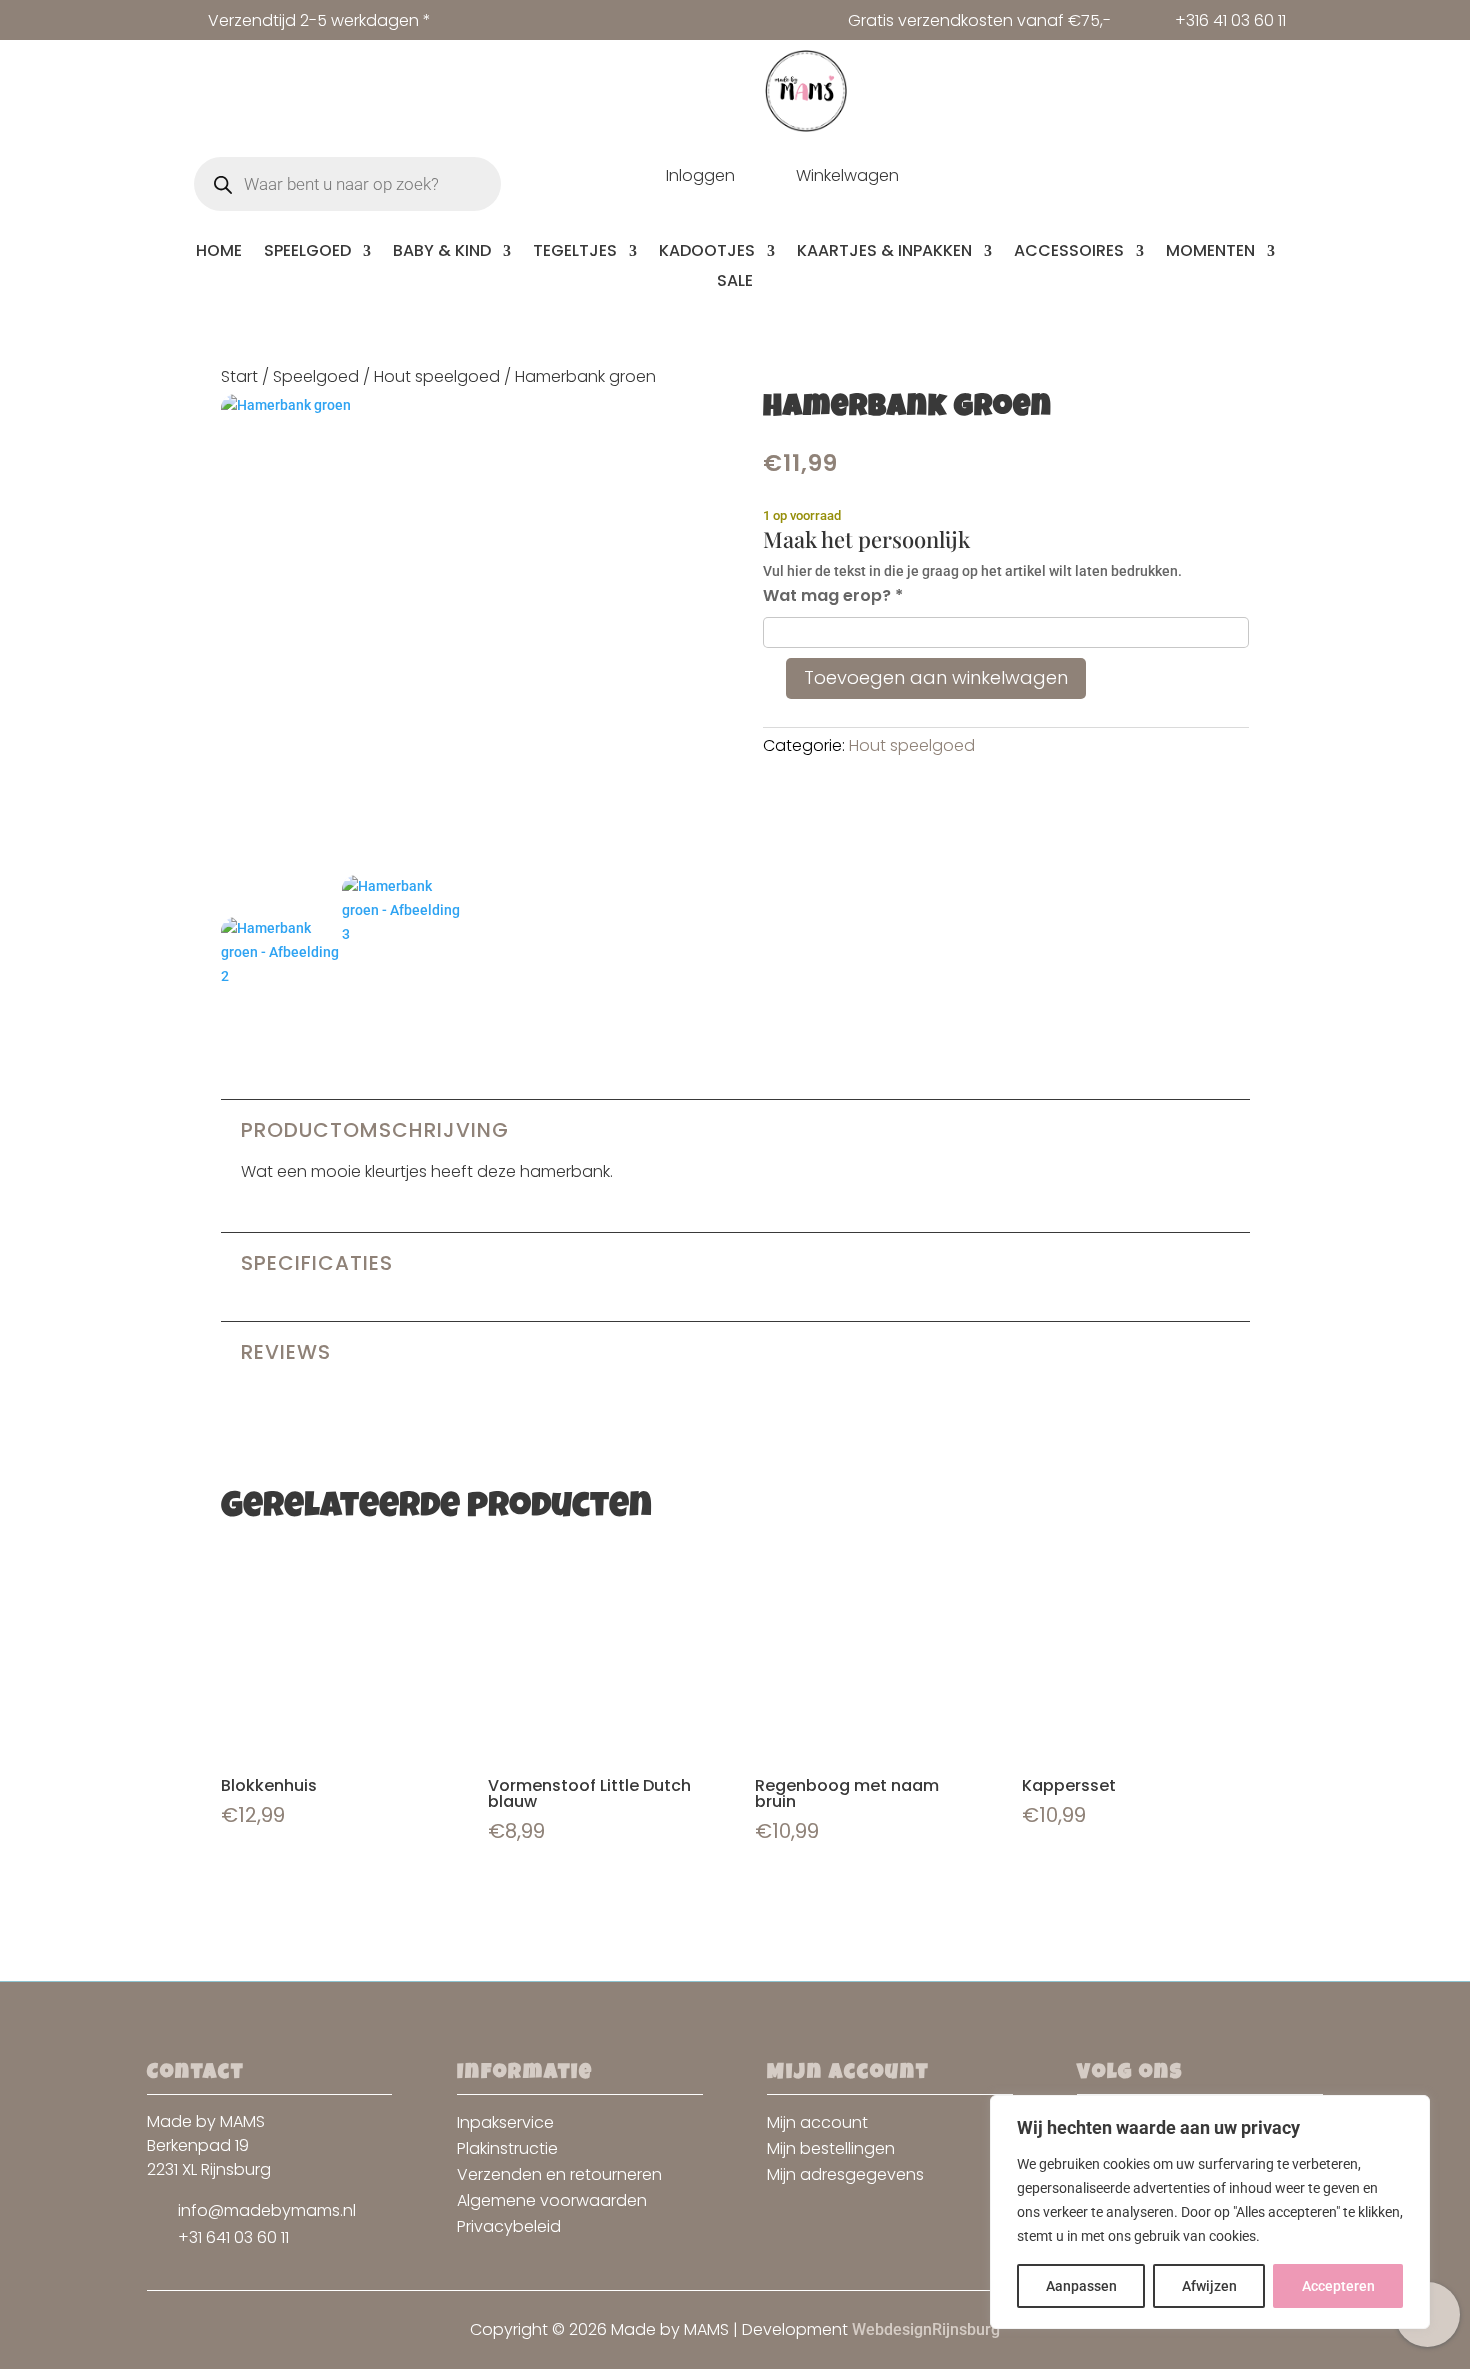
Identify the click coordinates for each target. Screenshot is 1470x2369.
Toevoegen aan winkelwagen (936, 677)
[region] (1210, 2212)
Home (219, 253)
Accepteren (1338, 2286)
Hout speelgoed (437, 376)
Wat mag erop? (833, 595)
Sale (735, 283)
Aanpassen (1081, 2286)
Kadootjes (707, 253)
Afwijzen (1209, 2286)
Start (239, 376)
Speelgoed (307, 253)
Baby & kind (442, 253)
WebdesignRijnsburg (926, 2329)
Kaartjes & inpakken (884, 253)
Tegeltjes (575, 253)
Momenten (1210, 253)
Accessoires (1069, 253)
